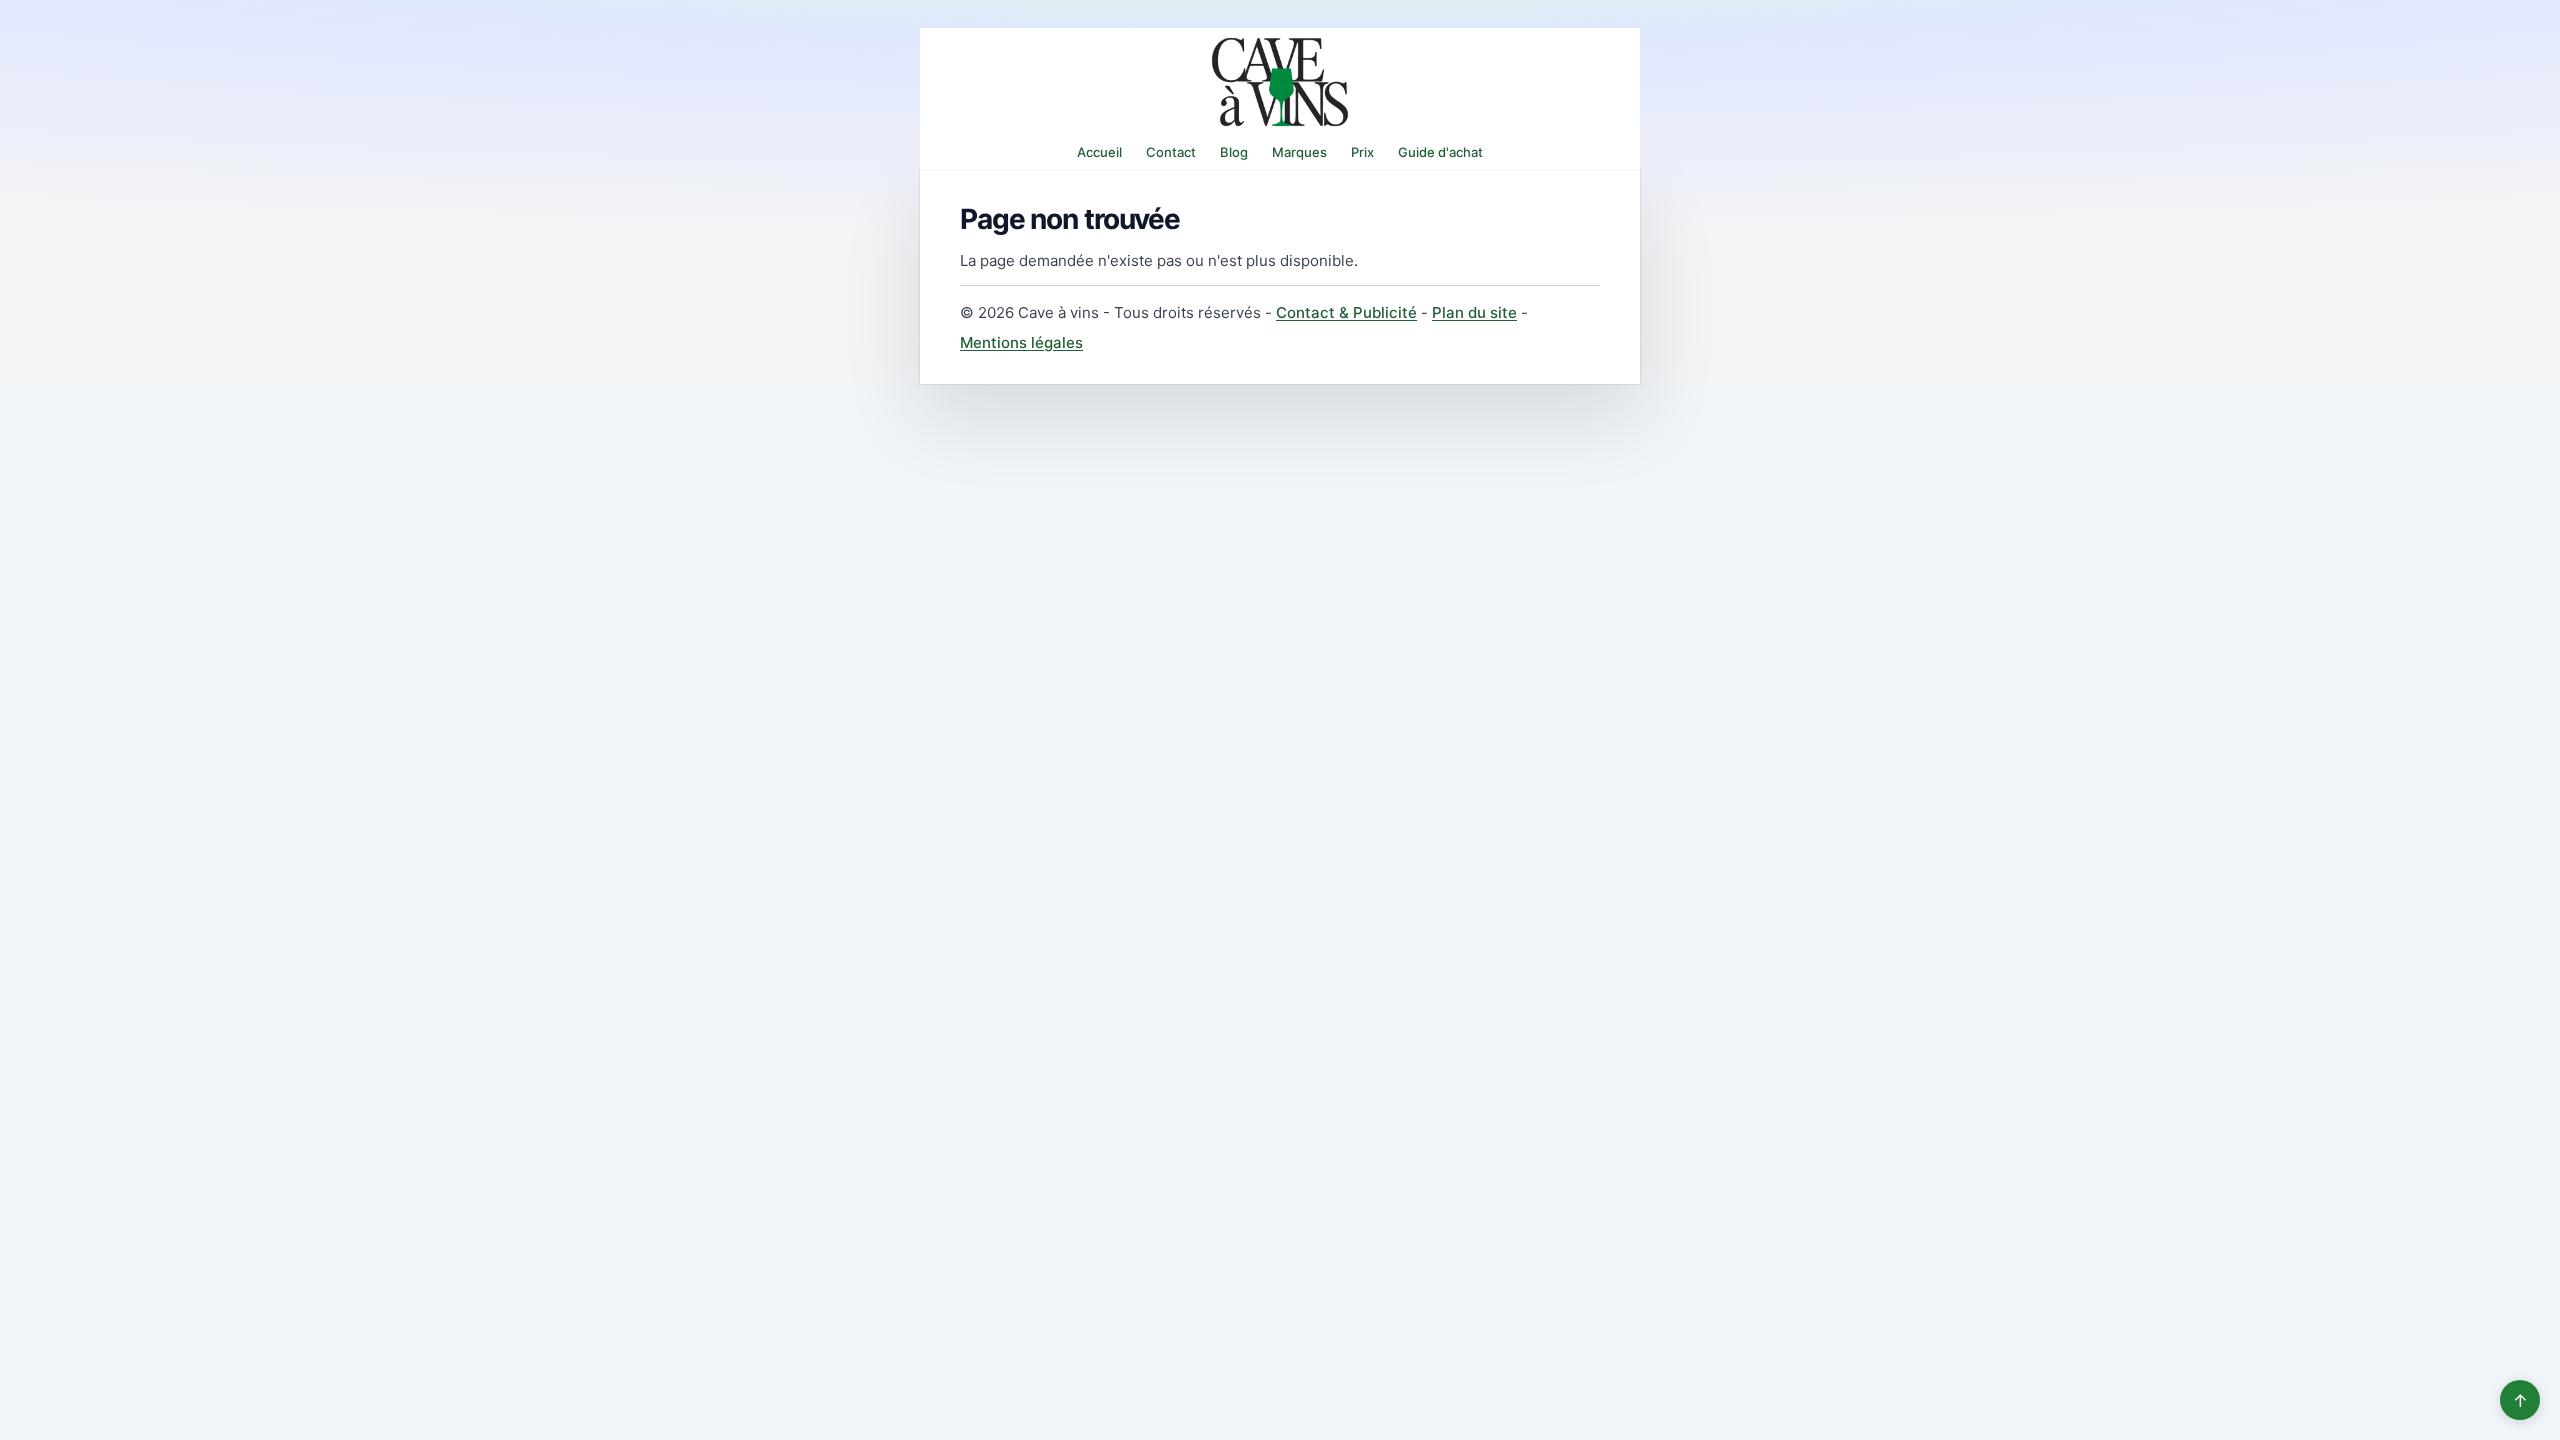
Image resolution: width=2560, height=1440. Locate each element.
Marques (1299, 152)
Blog (1234, 152)
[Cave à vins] (1280, 82)
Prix (1362, 152)
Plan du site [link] (1474, 312)
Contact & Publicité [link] (1346, 312)
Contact (1171, 152)
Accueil (1099, 152)
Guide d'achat (1440, 152)
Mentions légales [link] (1021, 342)
